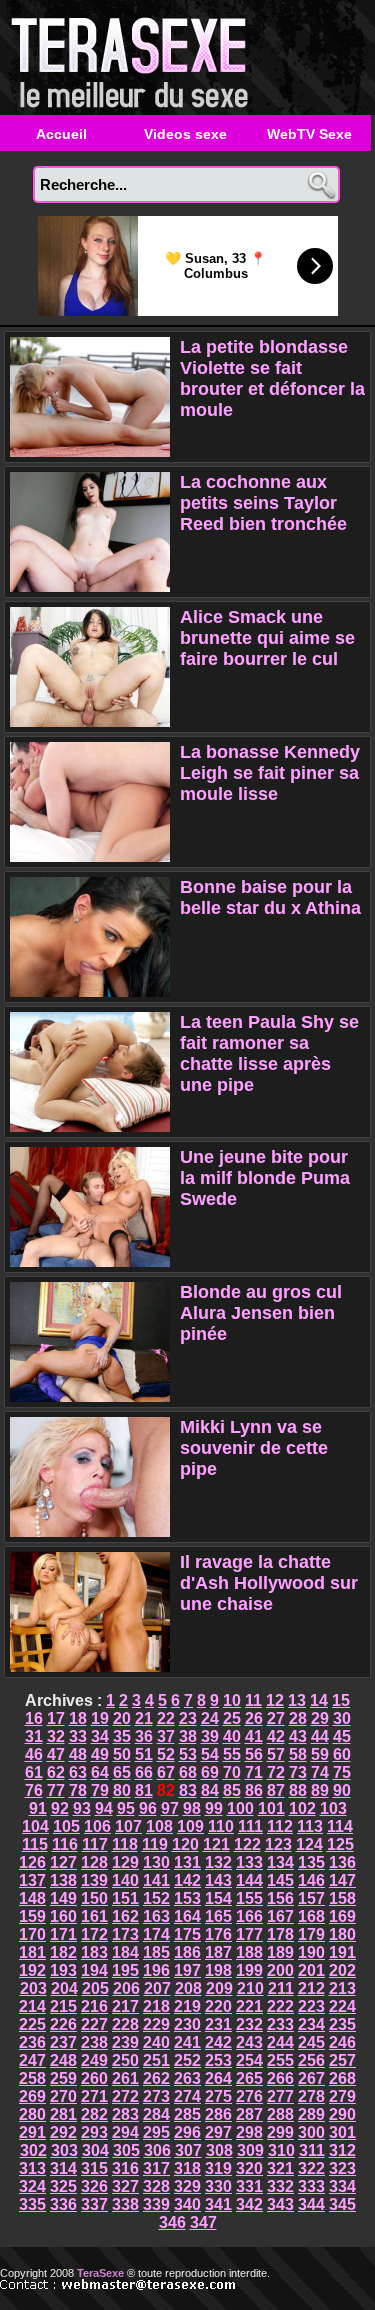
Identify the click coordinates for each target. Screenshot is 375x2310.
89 (320, 1790)
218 (156, 2006)
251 (156, 2060)
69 (210, 1772)
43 (298, 1736)
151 (125, 1898)
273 (156, 2096)
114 (340, 1826)
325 (63, 2186)
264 (218, 2078)
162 (125, 1916)
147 (342, 1880)
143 (218, 1880)
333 (311, 2186)
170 (32, 1934)
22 (166, 1718)
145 (280, 1880)
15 (341, 1700)
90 (342, 1790)
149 (63, 1898)
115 (35, 1844)
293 (94, 2132)
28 (298, 1718)
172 (94, 1934)
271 (94, 2096)
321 (280, 2168)
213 (342, 1988)
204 (64, 1988)
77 (56, 1790)
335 (32, 2204)
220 (218, 2006)
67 (166, 1772)
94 (104, 1808)
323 (342, 2168)
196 (156, 1970)
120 (185, 1844)
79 (100, 1790)
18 (78, 1718)
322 (311, 2168)
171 (63, 1934)
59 (320, 1754)
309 (250, 2150)
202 (342, 1970)
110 (221, 1826)
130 (156, 1862)
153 (187, 1898)
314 (63, 2168)
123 (278, 1844)
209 (219, 1988)
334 (342, 2186)
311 (312, 2150)
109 (190, 1826)
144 (249, 1880)
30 (342, 1718)
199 (249, 1970)
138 (63, 1880)
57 (276, 1754)
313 (32, 2168)
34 (100, 1736)
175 (187, 1934)
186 (187, 1952)
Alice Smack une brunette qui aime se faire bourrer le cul (267, 638)
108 (159, 1826)
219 (187, 2006)
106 (97, 1826)
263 (187, 2078)
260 (94, 2078)
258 (32, 2078)
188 (249, 1952)
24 (210, 1718)
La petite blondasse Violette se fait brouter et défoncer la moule (272, 378)
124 (309, 1844)
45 (342, 1736)
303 (64, 2150)
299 (280, 2132)
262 (156, 2078)
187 (218, 1952)
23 (188, 1718)
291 (32, 2132)
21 (144, 1718)
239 (125, 2042)
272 (125, 2096)
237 (63, 2042)
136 (342, 1862)
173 (125, 1934)
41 (254, 1736)
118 (125, 1844)
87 (276, 1790)
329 (187, 2186)
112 (280, 1826)
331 (249, 2186)
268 (342, 2078)
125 (340, 1844)
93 (82, 1808)
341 (218, 2204)
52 (166, 1754)
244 (280, 2042)
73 (298, 1772)
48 (78, 1754)
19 (100, 1718)
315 (94, 2168)
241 (187, 2042)
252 (187, 2060)
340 (187, 2204)
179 (311, 1934)
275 (218, 2096)
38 (188, 1736)
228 (125, 2024)
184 (125, 1952)
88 (298, 1790)
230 (187, 2024)
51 (144, 1754)
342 (249, 2204)
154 (218, 1898)
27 (276, 1718)
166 (249, 1916)
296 (187, 2132)
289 (311, 2114)
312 (342, 2150)
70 (232, 1772)
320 (249, 2168)
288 (280, 2114)
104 (35, 1826)
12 (275, 1700)
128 (94, 1862)
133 (249, 1862)
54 (210, 1754)
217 (125, 2006)
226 (63, 2024)
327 (125, 2186)
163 (156, 1916)
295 (156, 2132)
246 (342, 2042)
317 (156, 2168)
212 (311, 1988)
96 (148, 1808)
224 (342, 2006)
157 (311, 1898)
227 (94, 2024)
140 (125, 1880)
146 (311, 1880)
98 (192, 1808)
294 (125, 2132)
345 (342, 2204)
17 (56, 1718)
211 (281, 1988)
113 (310, 1826)
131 (187, 1862)
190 (311, 1952)
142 (187, 1880)
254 (249, 2060)
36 (144, 1736)
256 (311, 2060)
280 (32, 2114)
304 (95, 2150)
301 (342, 2132)
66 (144, 1772)
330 (218, 2186)
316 (125, 2168)
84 (210, 1790)
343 (280, 2204)
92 (60, 1808)
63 (78, 1772)
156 (280, 1898)
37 (166, 1736)
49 (100, 1754)
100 (240, 1808)
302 (33, 2150)
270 (63, 2096)
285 (187, 2114)
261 (125, 2078)
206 (126, 1988)
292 (63, 2132)
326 (94, 2186)
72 (276, 1772)
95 (126, 1808)
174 (156, 1934)
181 (32, 1952)
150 (94, 1898)
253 (218, 2060)
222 (280, 2006)
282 (94, 2114)
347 (203, 2222)
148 (32, 1898)
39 (210, 1736)
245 (311, 2042)
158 (342, 1898)
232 (249, 2024)
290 (342, 2114)
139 (94, 1880)
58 (298, 1754)
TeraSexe (135, 57)
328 (156, 2186)
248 (63, 2060)
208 (188, 1988)
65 (122, 1772)
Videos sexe (185, 134)
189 (280, 1952)
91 (38, 1808)
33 (78, 1736)
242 (218, 2042)
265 (249, 2078)
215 (63, 2006)
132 (218, 1862)
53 (188, 1754)
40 (232, 1736)
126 (32, 1862)
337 (94, 2204)
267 (311, 2078)
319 (218, 2168)
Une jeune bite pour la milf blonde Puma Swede (265, 1178)
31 (34, 1736)
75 (342, 1772)
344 (311, 2204)
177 (249, 1934)
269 (32, 2096)
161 (94, 1916)
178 (280, 1934)
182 (63, 1952)
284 (156, 2114)
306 (157, 2150)
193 (63, 1970)
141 (156, 1880)
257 (342, 2060)
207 (157, 1988)
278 (311, 2096)
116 (65, 1844)
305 (126, 2150)
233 (280, 2024)
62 (56, 1772)
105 (66, 1826)
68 (188, 1772)
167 (280, 1916)
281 (63, 2114)
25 (232, 1718)
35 (122, 1736)
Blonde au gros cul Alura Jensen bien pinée (261, 1313)
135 (311, 1862)
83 (188, 1790)
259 (63, 2078)
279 (342, 2096)
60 (342, 1754)
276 (249, 2096)
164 (187, 1916)
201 (311, 1970)
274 (187, 2096)
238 (94, 2042)
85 (232, 1790)
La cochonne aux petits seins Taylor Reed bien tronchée (263, 503)
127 (63, 1862)
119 (155, 1844)
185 (156, 1952)
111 (250, 1826)
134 (280, 1862)
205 (95, 1988)
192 (32, 1970)
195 (125, 1970)
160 (63, 1916)
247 (32, 2060)
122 (247, 1844)
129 (125, 1862)
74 (320, 1772)
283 (125, 2114)
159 (32, 1916)
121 (216, 1844)
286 (218, 2114)
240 (156, 2042)
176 (218, 1934)
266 (280, 2078)
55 (232, 1754)
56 (254, 1754)
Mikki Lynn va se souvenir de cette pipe (254, 1448)
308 (219, 2150)
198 (218, 1970)
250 (125, 2060)
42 (276, 1736)
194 (94, 1970)
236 (32, 2042)
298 (249, 2132)
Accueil (61, 134)
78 (78, 1790)
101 (271, 1808)
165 (218, 1916)
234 (311, 2024)
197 (187, 1970)
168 (311, 1916)
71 (254, 1772)
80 (122, 1790)
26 (254, 1718)
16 (34, 1718)
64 (100, 1772)
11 (253, 1700)
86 (254, 1790)
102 (302, 1808)
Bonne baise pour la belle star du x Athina (270, 897)
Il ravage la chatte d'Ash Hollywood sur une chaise (269, 1583)
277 (280, 2096)
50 (122, 1754)
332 (280, 2186)
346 (172, 2222)
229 (156, 2024)
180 (342, 1934)
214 (32, 2006)
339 (156, 2204)
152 (156, 1898)
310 (281, 2150)
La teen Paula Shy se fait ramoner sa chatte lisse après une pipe (269, 1053)
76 (34, 1790)
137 (32, 1880)
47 (56, 1754)
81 (144, 1790)
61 (34, 1772)
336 (63, 2204)
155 (249, 1898)
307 (188, 2150)
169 (342, 1916)
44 (320, 1736)
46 (34, 1754)
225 (32, 2024)
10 (232, 1700)
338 (125, 2204)
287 (249, 2114)
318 (187, 2168)
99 (214, 1808)
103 (333, 1808)
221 (249, 2006)
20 (122, 1718)
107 (128, 1826)
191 (342, 1952)
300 (311, 2132)
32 (56, 1736)
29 (320, 1718)
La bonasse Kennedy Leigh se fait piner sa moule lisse (270, 773)
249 (94, 2060)
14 (319, 1700)
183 (94, 1952)
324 (32, 2186)
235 (342, 2024)
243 (249, 2042)
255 (280, 2060)
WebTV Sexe (309, 134)
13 (297, 1700)
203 (33, 1988)
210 (250, 1988)
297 (218, 2132)
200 (280, 1970)
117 (95, 1844)
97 (170, 1808)
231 (218, 2024)
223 (311, 2006)
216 (94, 2006)
